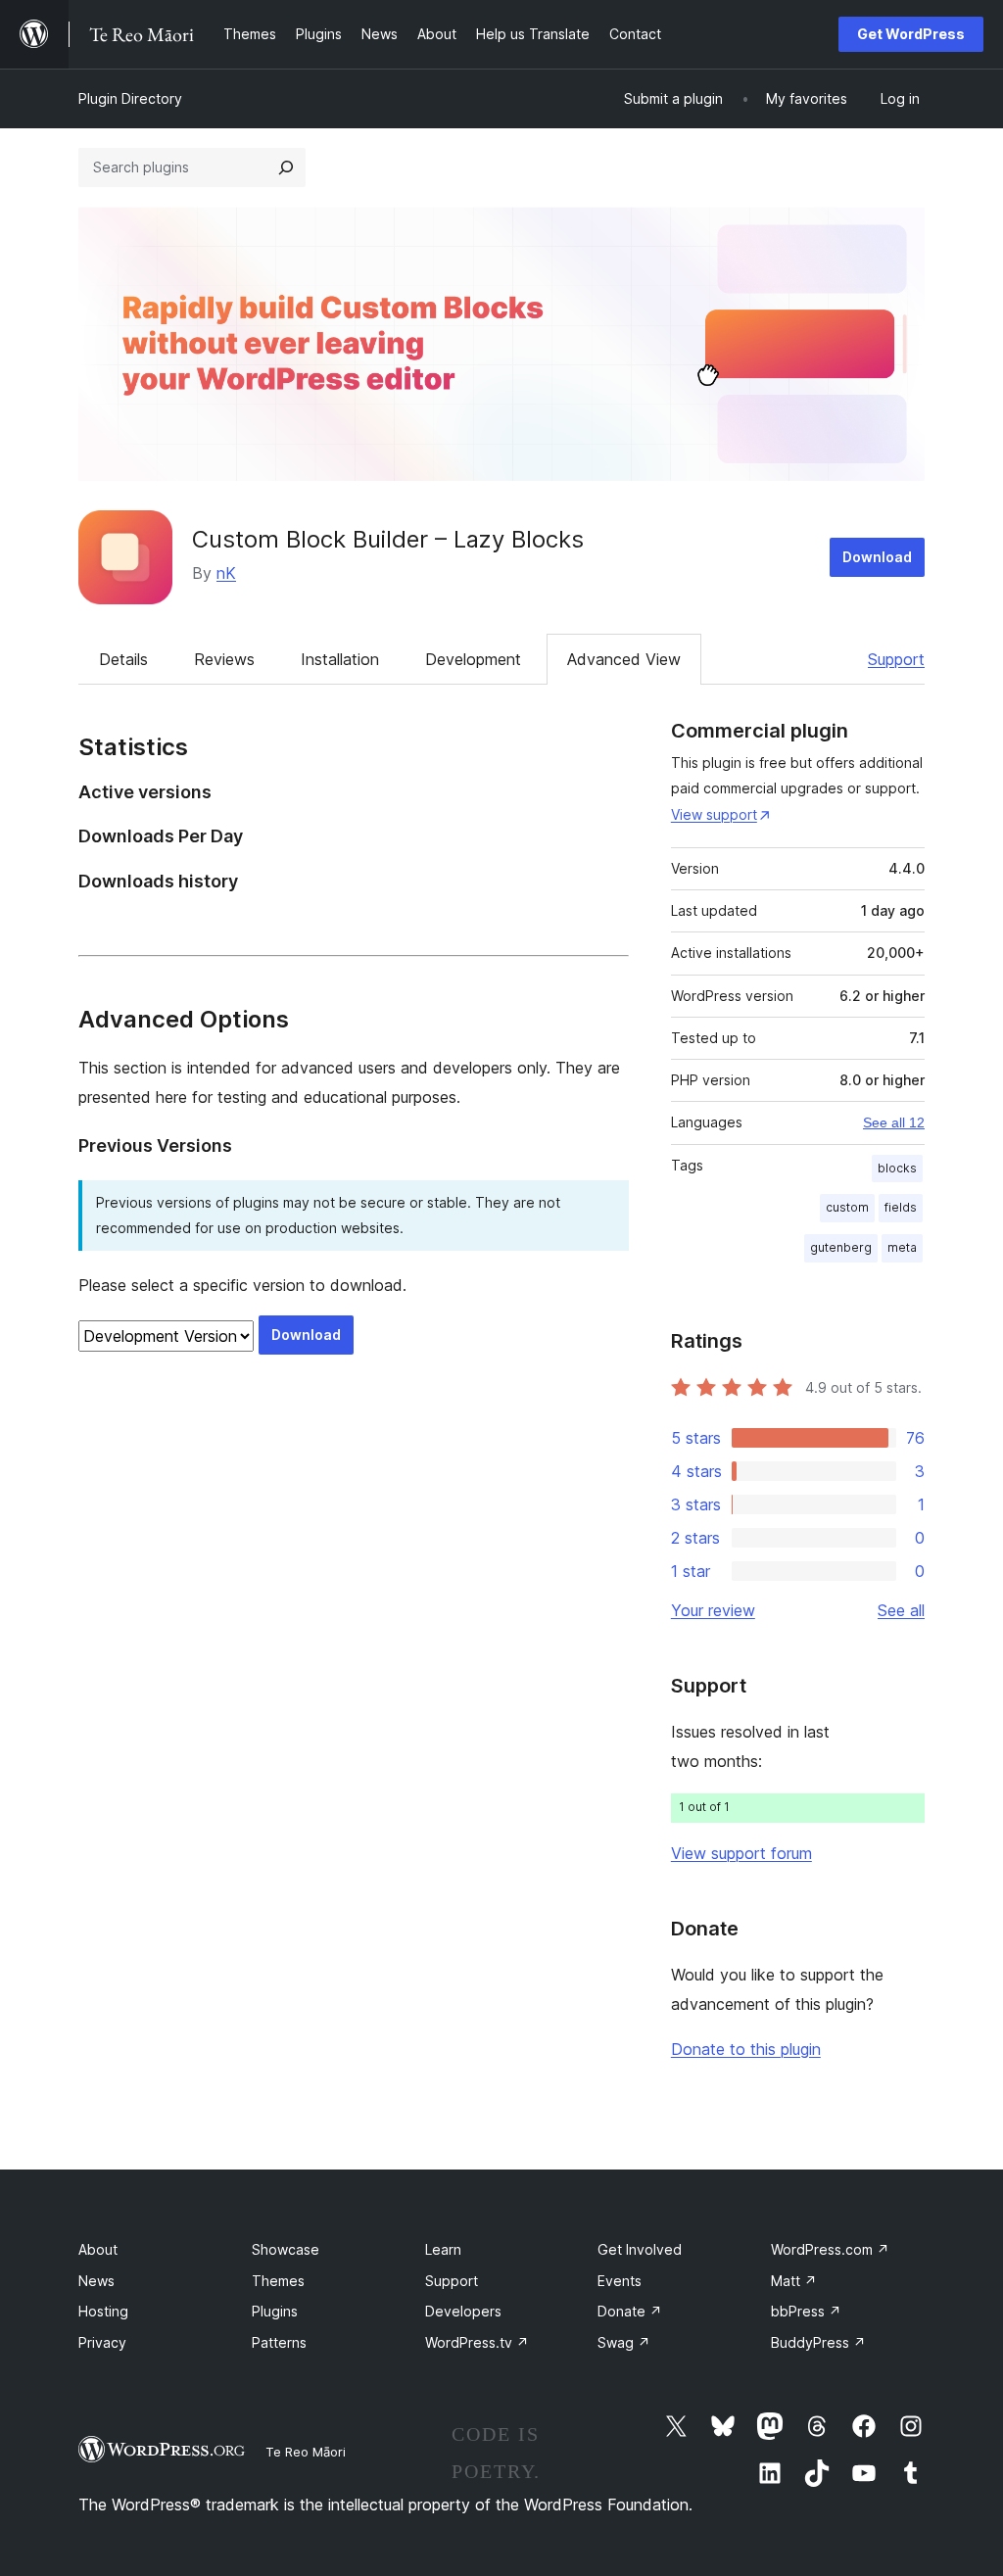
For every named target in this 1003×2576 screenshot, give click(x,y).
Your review (713, 1610)
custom (847, 1207)
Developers (463, 2311)
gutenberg (841, 1247)
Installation (340, 659)
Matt (794, 2281)
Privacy (102, 2342)
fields (901, 1207)
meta (902, 1247)
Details (123, 659)
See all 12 (894, 1122)
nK (226, 573)
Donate (630, 2311)
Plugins (275, 2311)
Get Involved (640, 2249)
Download (877, 557)
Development (473, 659)
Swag (624, 2342)
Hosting (103, 2311)
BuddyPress (818, 2342)
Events (620, 2281)
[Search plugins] (286, 167)
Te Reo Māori (306, 2452)
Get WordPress (911, 34)
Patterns (279, 2342)
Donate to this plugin (746, 2049)
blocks (897, 1168)
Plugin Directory (130, 98)
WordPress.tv (477, 2342)
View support (714, 814)
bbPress (806, 2311)
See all (901, 1610)
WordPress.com (830, 2249)
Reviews (224, 659)
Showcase (286, 2249)
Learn (443, 2249)
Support (896, 659)
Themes (278, 2281)
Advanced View (624, 659)
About (98, 2249)
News (96, 2281)
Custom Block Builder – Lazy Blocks (388, 539)
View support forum (741, 1853)
